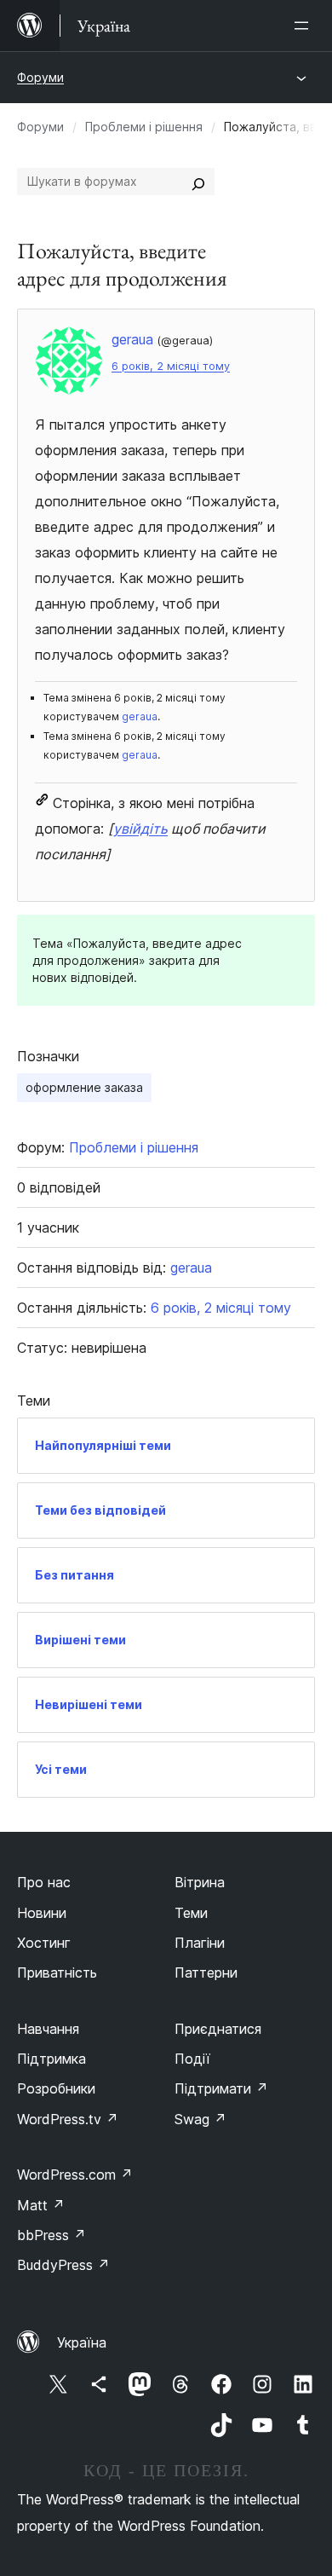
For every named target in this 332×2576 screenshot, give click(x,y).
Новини (42, 1913)
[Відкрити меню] (305, 26)
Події (192, 2059)
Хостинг (44, 1943)
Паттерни (206, 1972)
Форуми (40, 77)
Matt (41, 2205)
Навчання (48, 2029)
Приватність (57, 1972)
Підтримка (52, 2059)
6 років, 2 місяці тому (171, 366)
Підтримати (221, 2088)
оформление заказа (84, 1087)
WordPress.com (75, 2175)
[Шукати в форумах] (198, 182)
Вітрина (200, 1882)
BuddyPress (63, 2265)
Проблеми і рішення (144, 127)
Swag (200, 2119)
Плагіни (200, 1943)
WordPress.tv (68, 2119)
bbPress (52, 2235)
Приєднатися (218, 2029)
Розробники (56, 2088)
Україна (82, 2342)
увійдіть (140, 829)
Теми (191, 1913)
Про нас (44, 1882)
